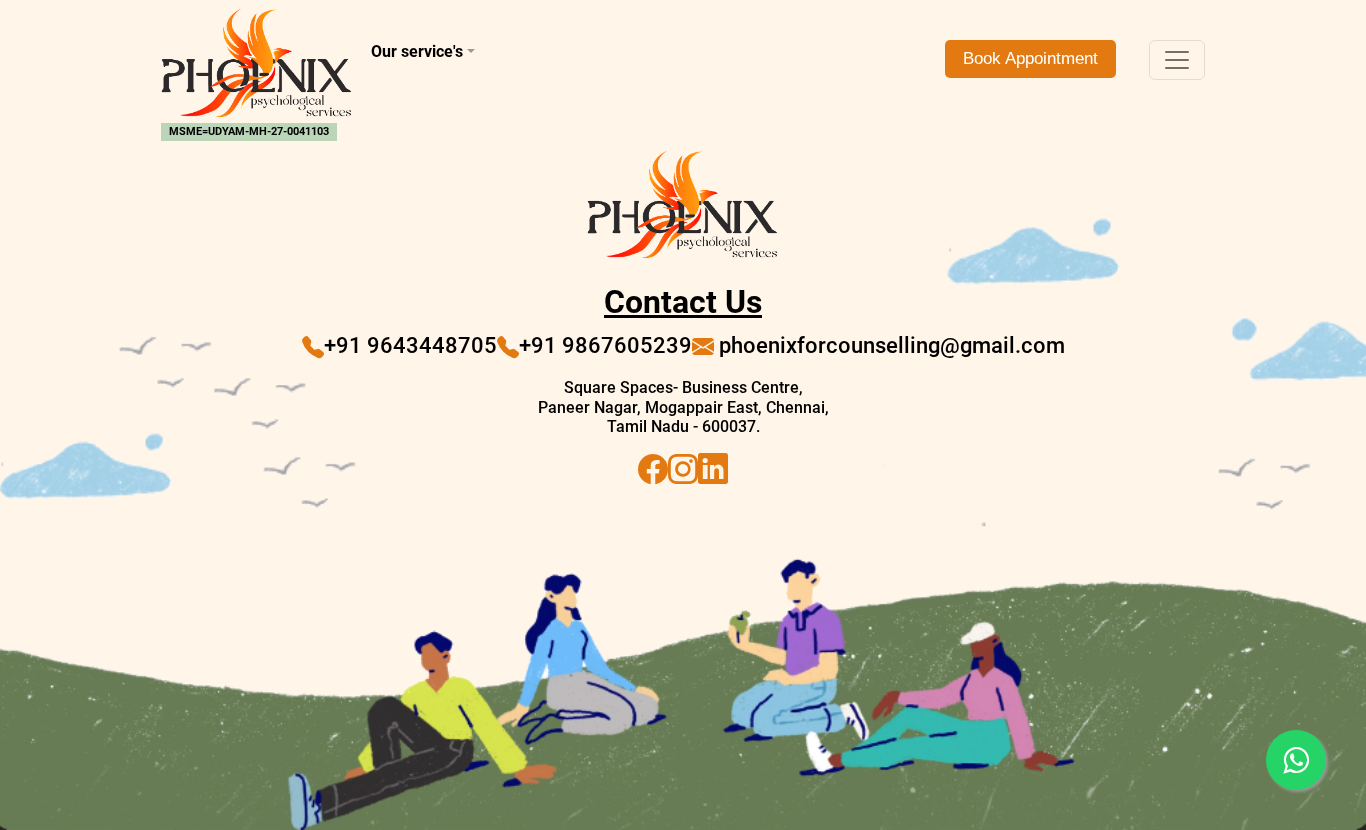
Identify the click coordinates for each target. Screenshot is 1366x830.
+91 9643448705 (410, 345)
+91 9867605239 (605, 345)
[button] (543, 52)
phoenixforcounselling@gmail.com (889, 345)
